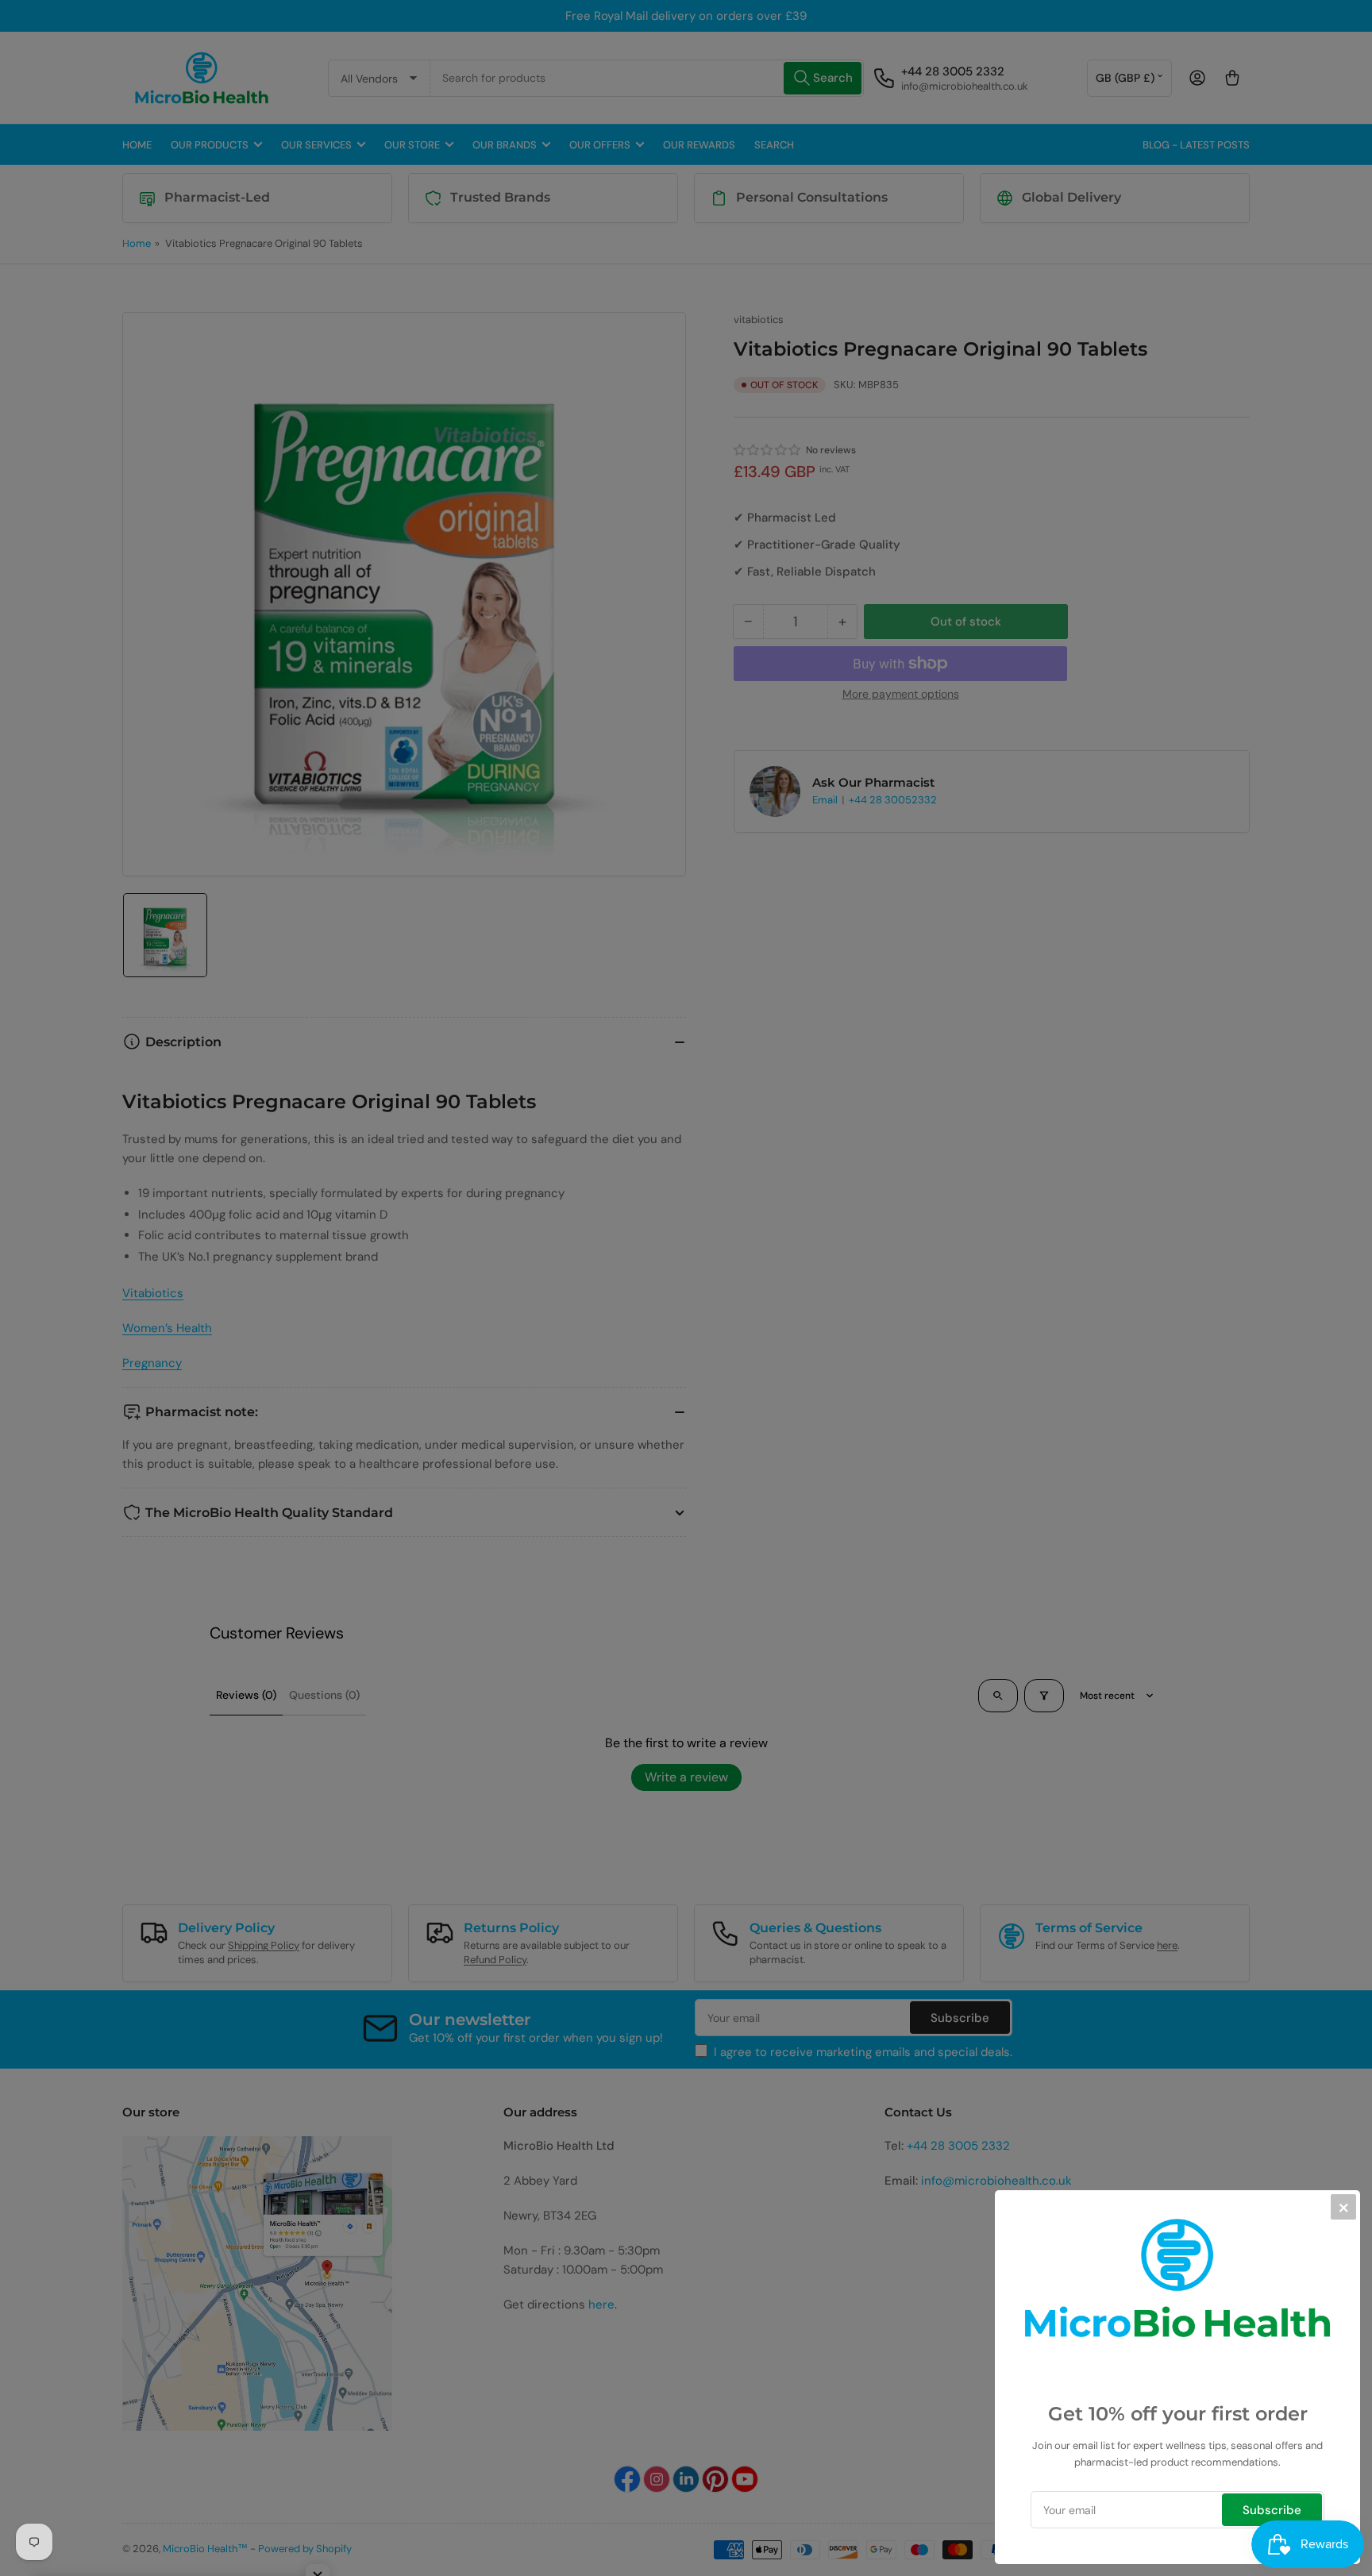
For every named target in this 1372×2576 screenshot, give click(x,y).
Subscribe (1272, 2510)
